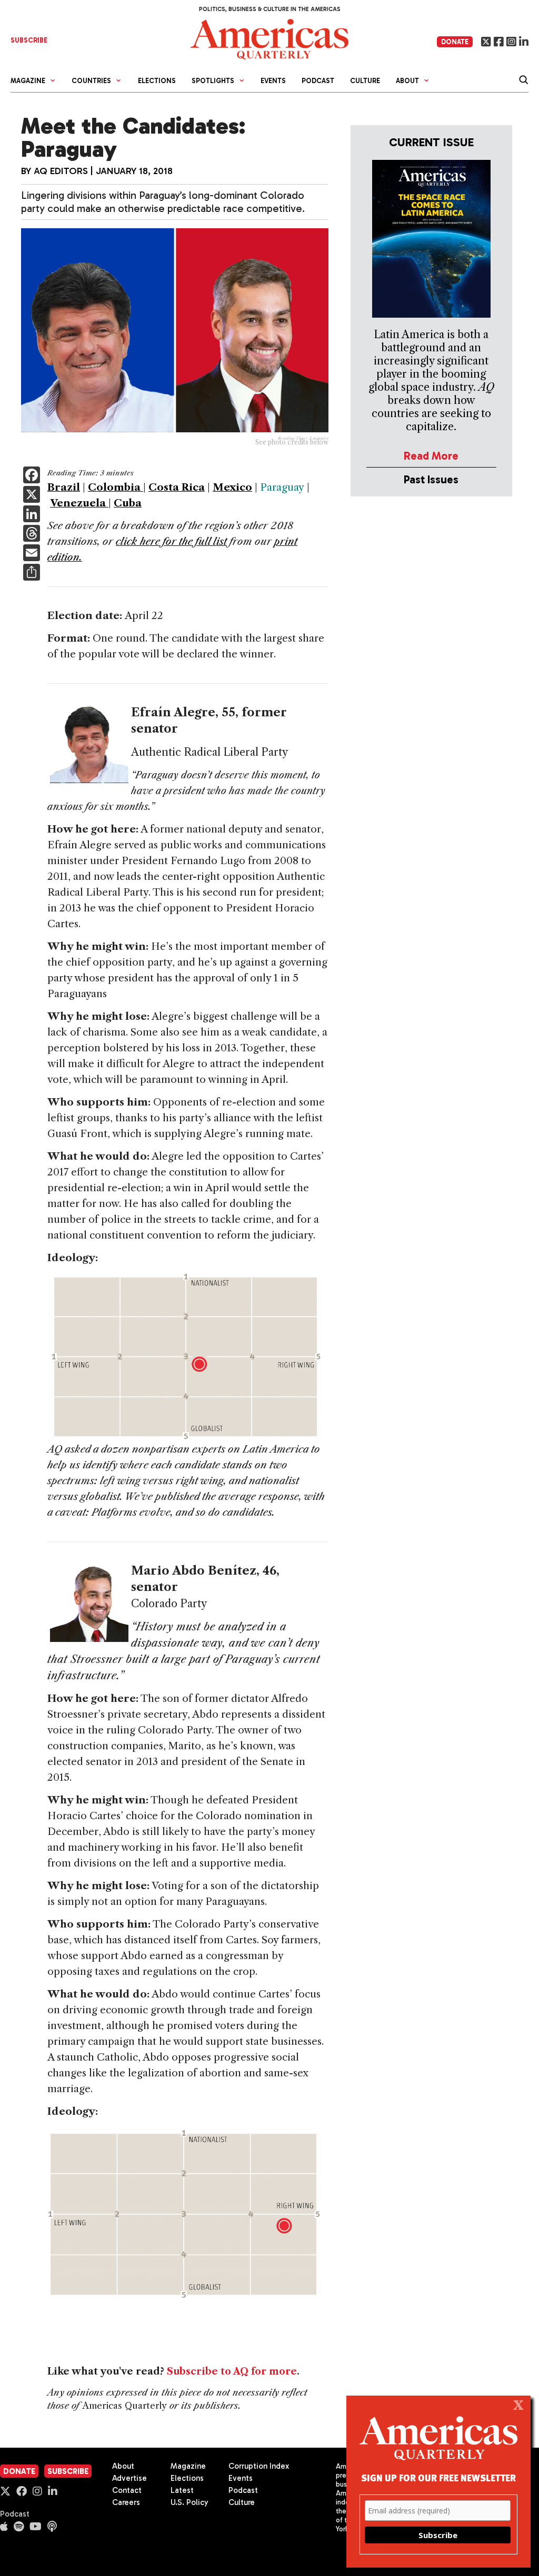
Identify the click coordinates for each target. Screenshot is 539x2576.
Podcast (318, 81)
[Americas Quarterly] (269, 38)
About (123, 2466)
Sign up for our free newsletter (438, 2477)
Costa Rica (177, 487)
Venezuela (79, 503)
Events (273, 81)
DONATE (455, 42)
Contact (127, 2490)
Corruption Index (259, 2466)
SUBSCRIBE (29, 40)
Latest (182, 2490)
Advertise (129, 2478)
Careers (126, 2502)
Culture (365, 81)
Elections (157, 81)
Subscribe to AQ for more (232, 2371)
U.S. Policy (189, 2502)
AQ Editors (61, 171)
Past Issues (431, 479)
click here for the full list (171, 541)
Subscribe (68, 2471)
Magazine (188, 2466)
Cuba (128, 503)
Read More (431, 456)
